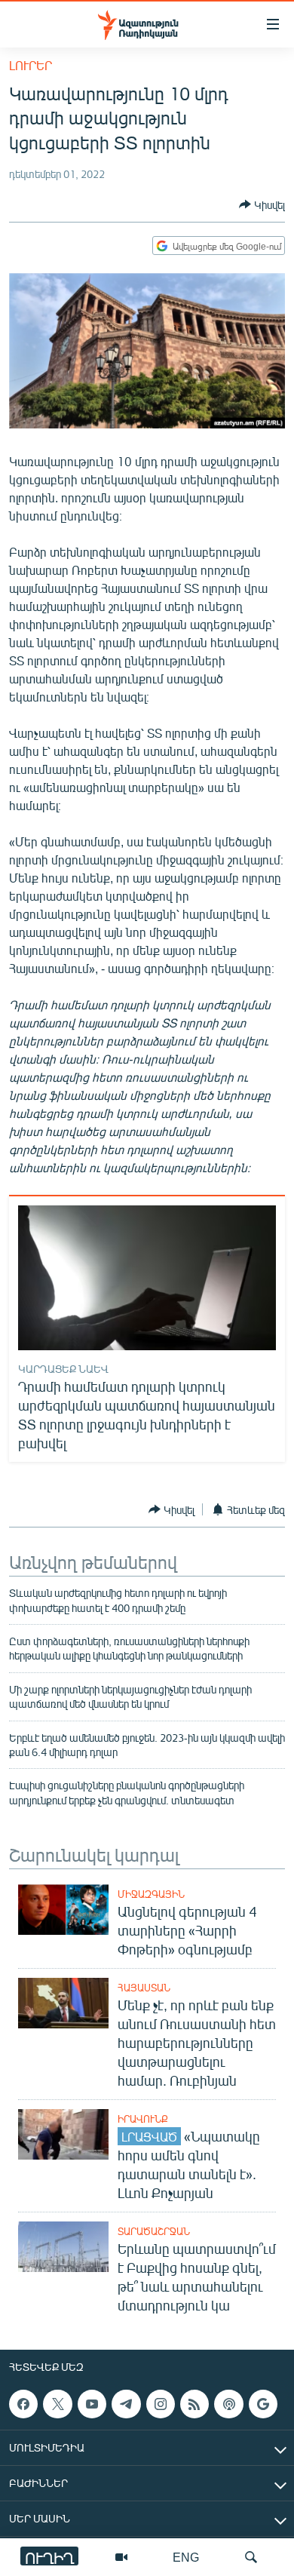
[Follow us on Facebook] (23, 2404)
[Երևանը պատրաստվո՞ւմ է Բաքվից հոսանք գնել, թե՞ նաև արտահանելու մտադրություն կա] (63, 2247)
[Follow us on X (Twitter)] (57, 2404)
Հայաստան (144, 1988)
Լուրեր (31, 65)
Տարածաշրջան (154, 2231)
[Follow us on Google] (263, 2404)
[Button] (262, 204)
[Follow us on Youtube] (92, 2404)
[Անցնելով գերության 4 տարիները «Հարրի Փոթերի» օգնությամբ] (63, 1910)
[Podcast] (228, 2404)
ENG (186, 2557)
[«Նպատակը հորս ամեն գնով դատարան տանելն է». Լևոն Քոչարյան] (63, 2134)
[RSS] (194, 2404)
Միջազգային (151, 1894)
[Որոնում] (251, 2557)
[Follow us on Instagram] (161, 2404)
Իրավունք (143, 2119)
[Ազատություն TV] (121, 2557)
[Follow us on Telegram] (126, 2404)
